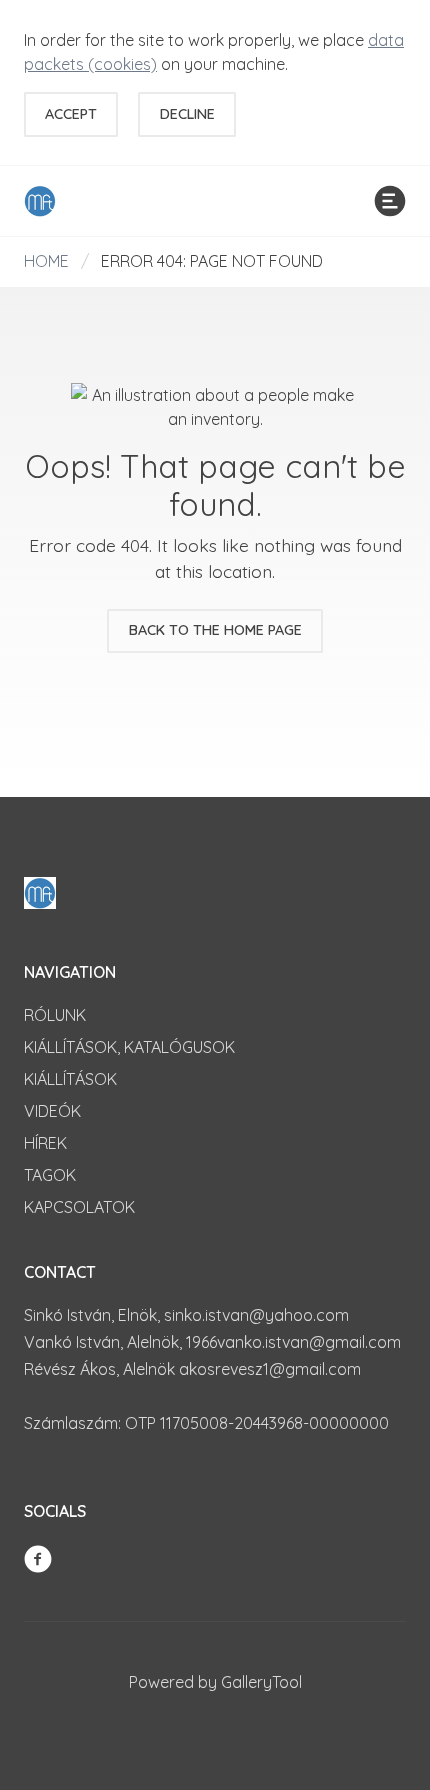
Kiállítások (70, 1079)
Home (46, 261)
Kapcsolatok (79, 1207)
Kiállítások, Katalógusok (129, 1047)
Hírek (45, 1143)
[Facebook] (38, 1557)
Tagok (50, 1175)
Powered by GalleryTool (215, 1682)
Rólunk (55, 1015)
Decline (187, 114)
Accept (71, 114)
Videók (52, 1111)
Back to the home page (215, 630)
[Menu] (390, 201)
